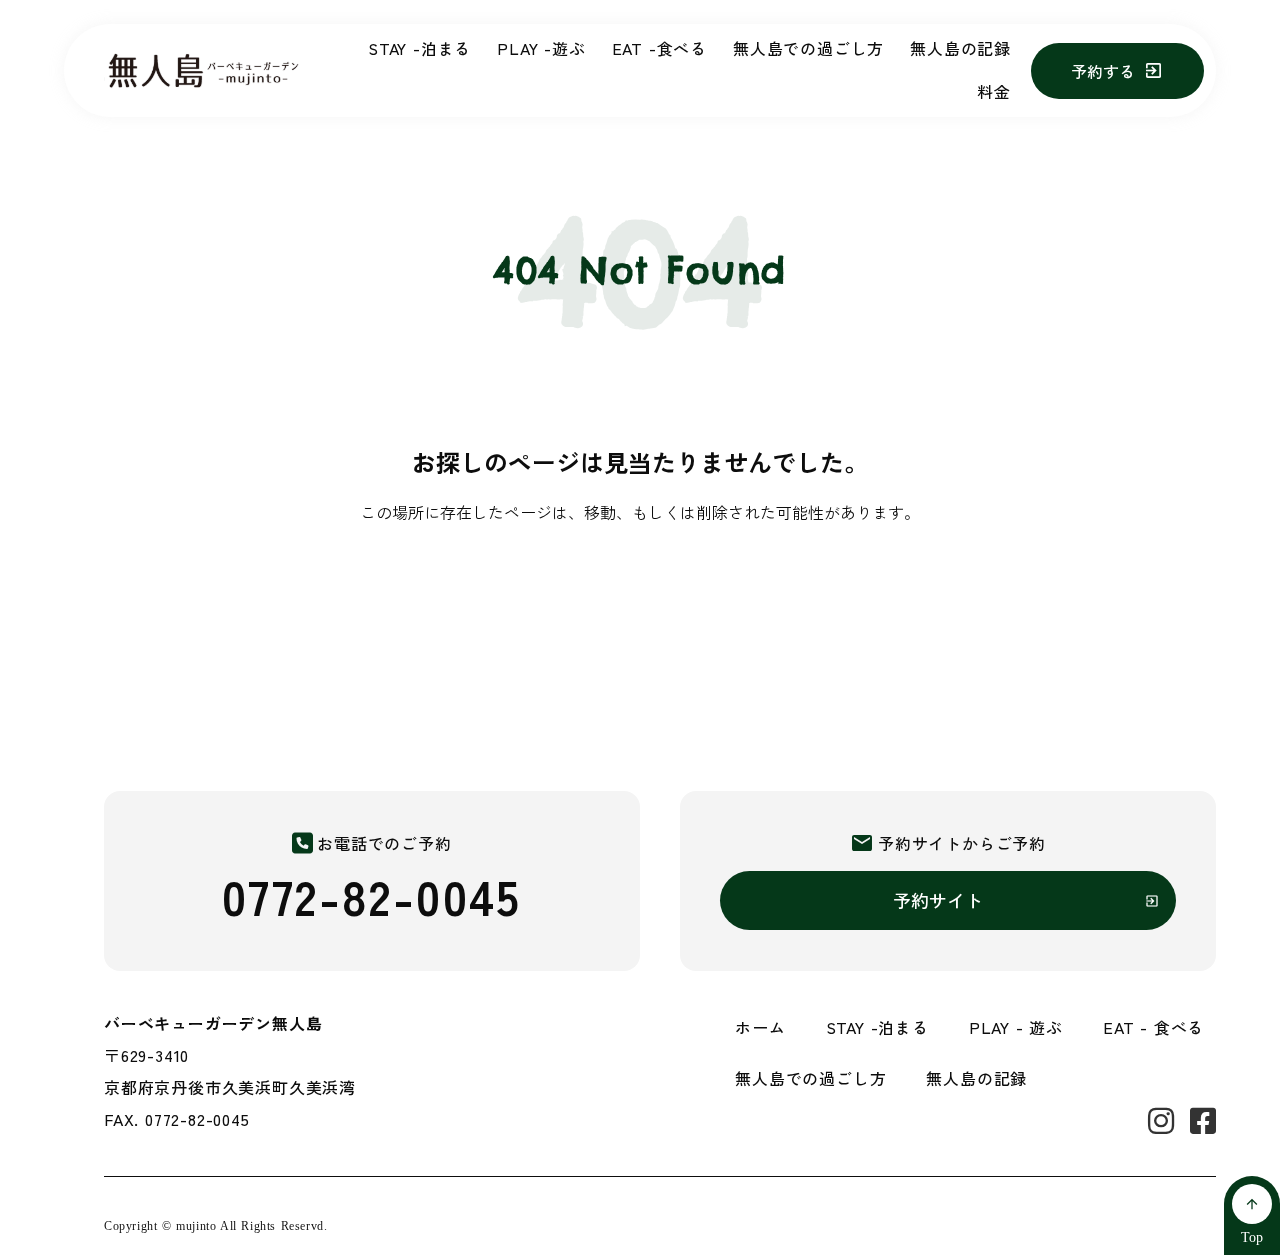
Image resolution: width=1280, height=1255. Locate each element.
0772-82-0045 (372, 895)
